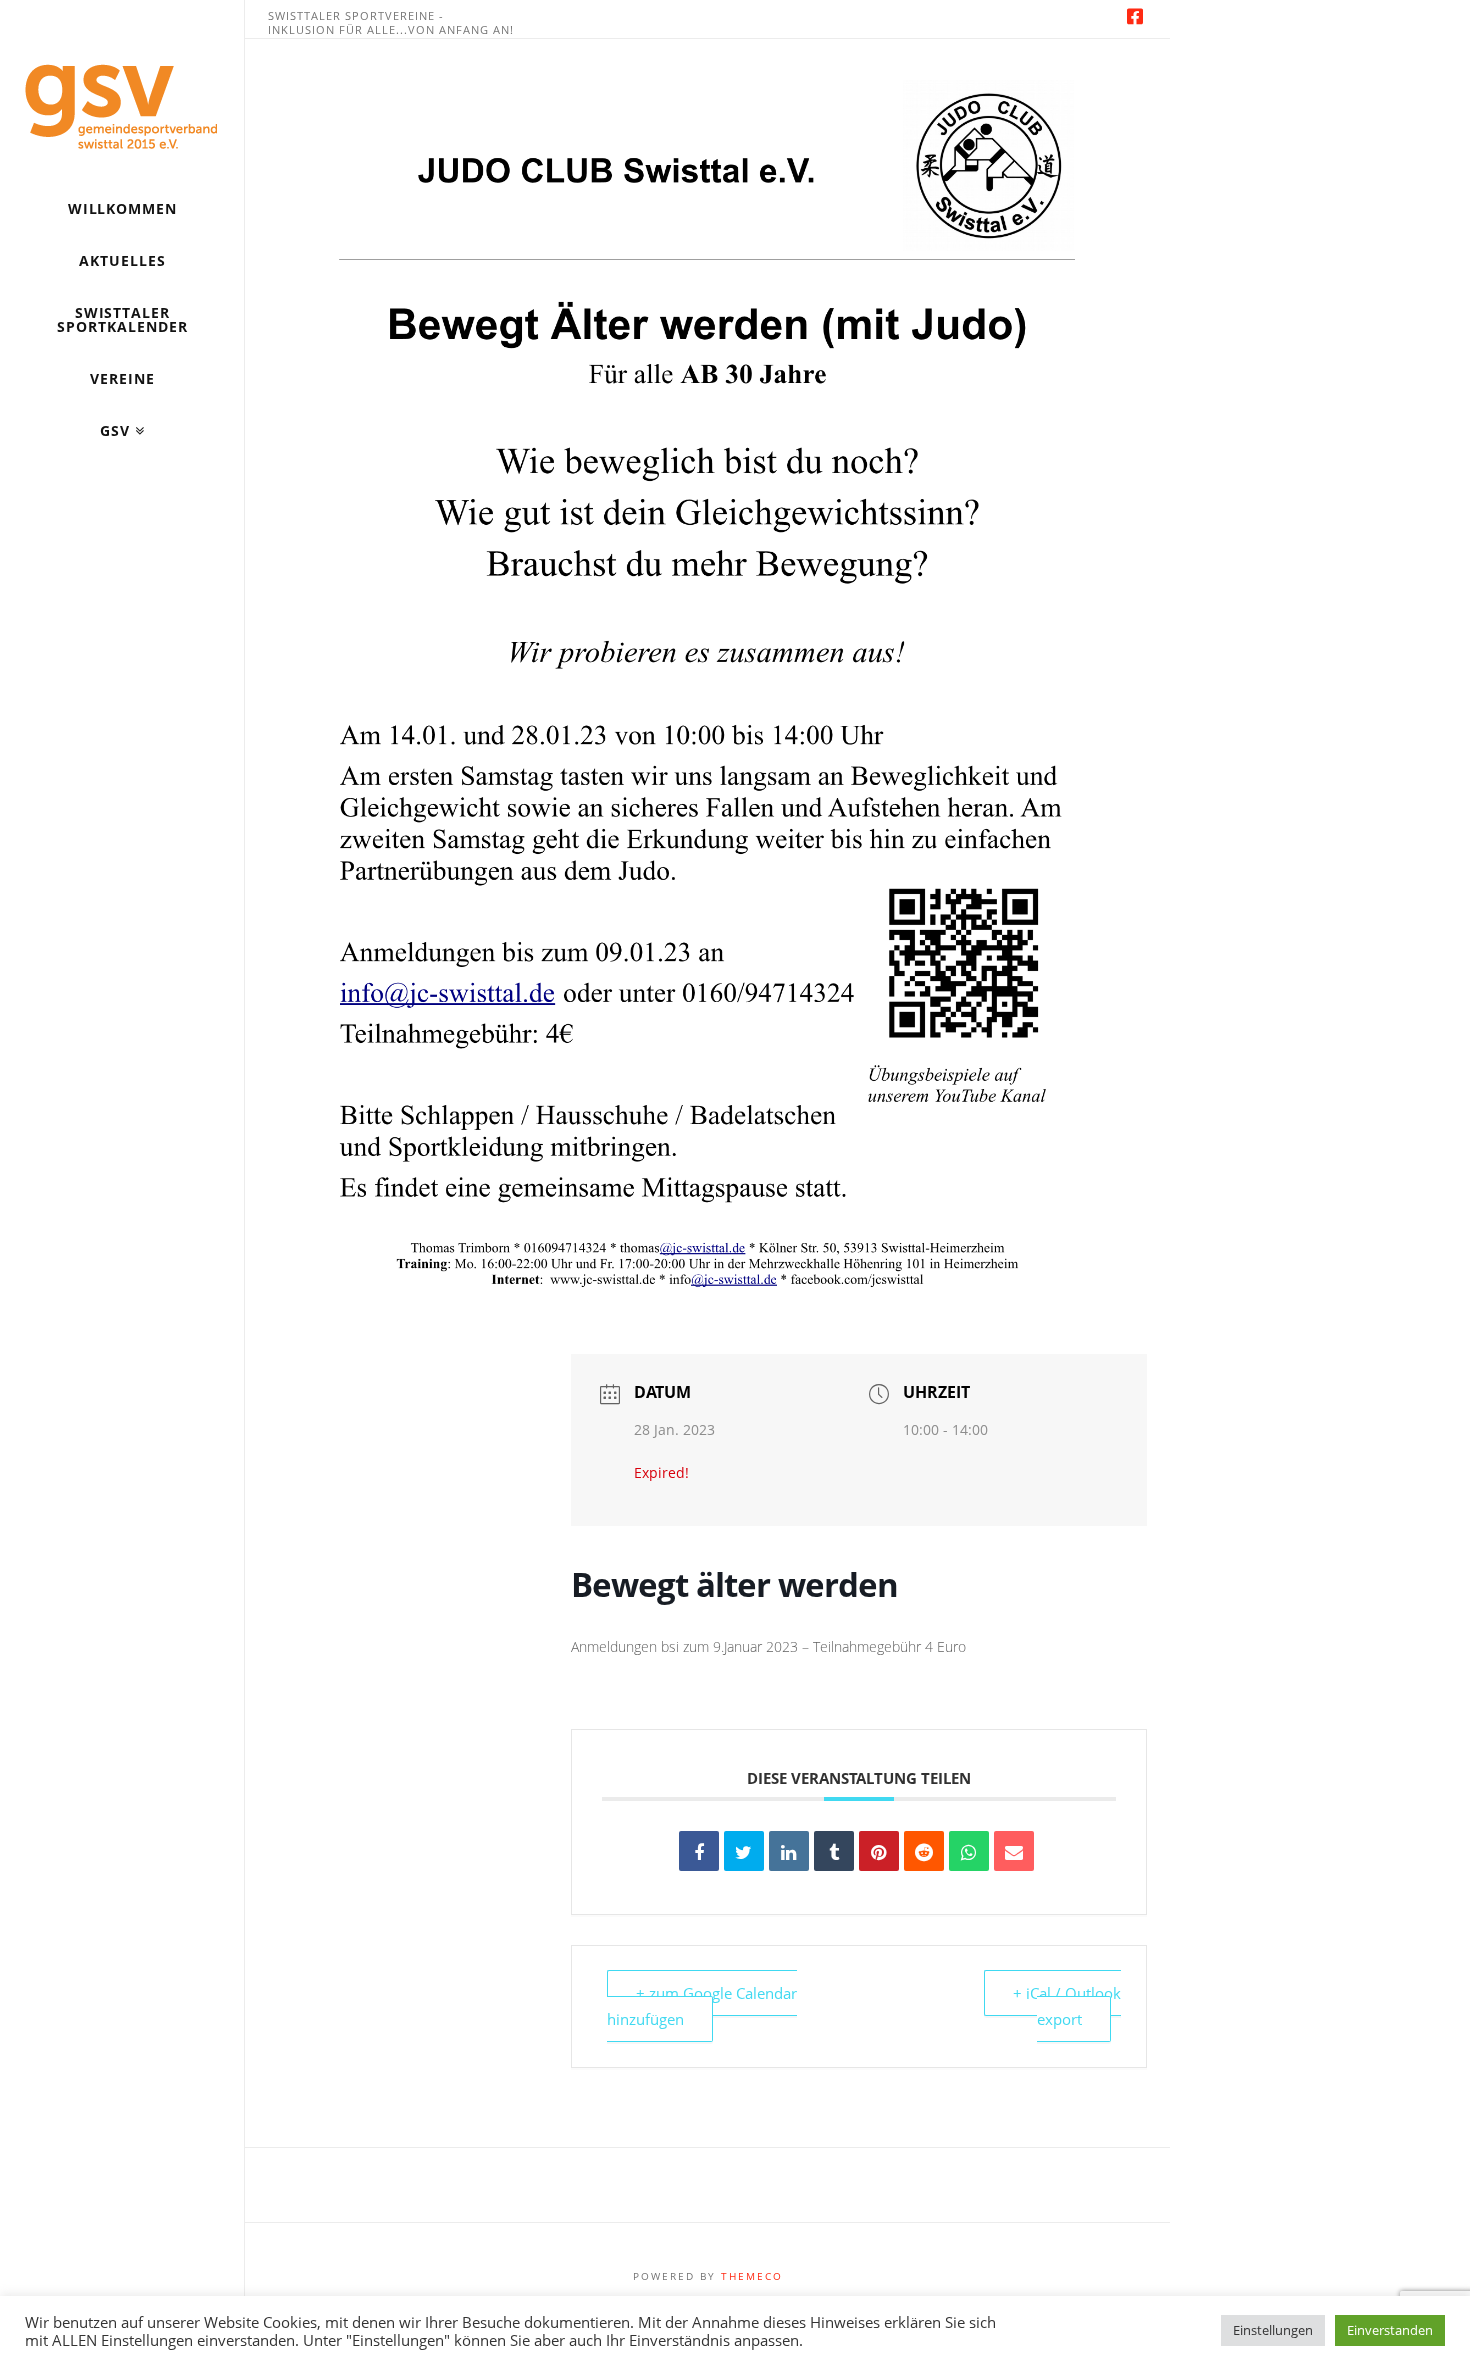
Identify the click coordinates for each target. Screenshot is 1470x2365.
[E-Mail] (1014, 1851)
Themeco (752, 2276)
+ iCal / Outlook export (1067, 2006)
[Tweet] (744, 1851)
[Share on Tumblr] (834, 1851)
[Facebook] (1135, 16)
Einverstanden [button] (1390, 2330)
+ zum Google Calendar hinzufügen (702, 2006)
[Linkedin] (789, 1851)
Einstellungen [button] (1273, 2330)
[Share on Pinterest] (879, 1851)
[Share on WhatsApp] (969, 1851)
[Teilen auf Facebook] (699, 1851)
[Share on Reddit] (924, 1851)
